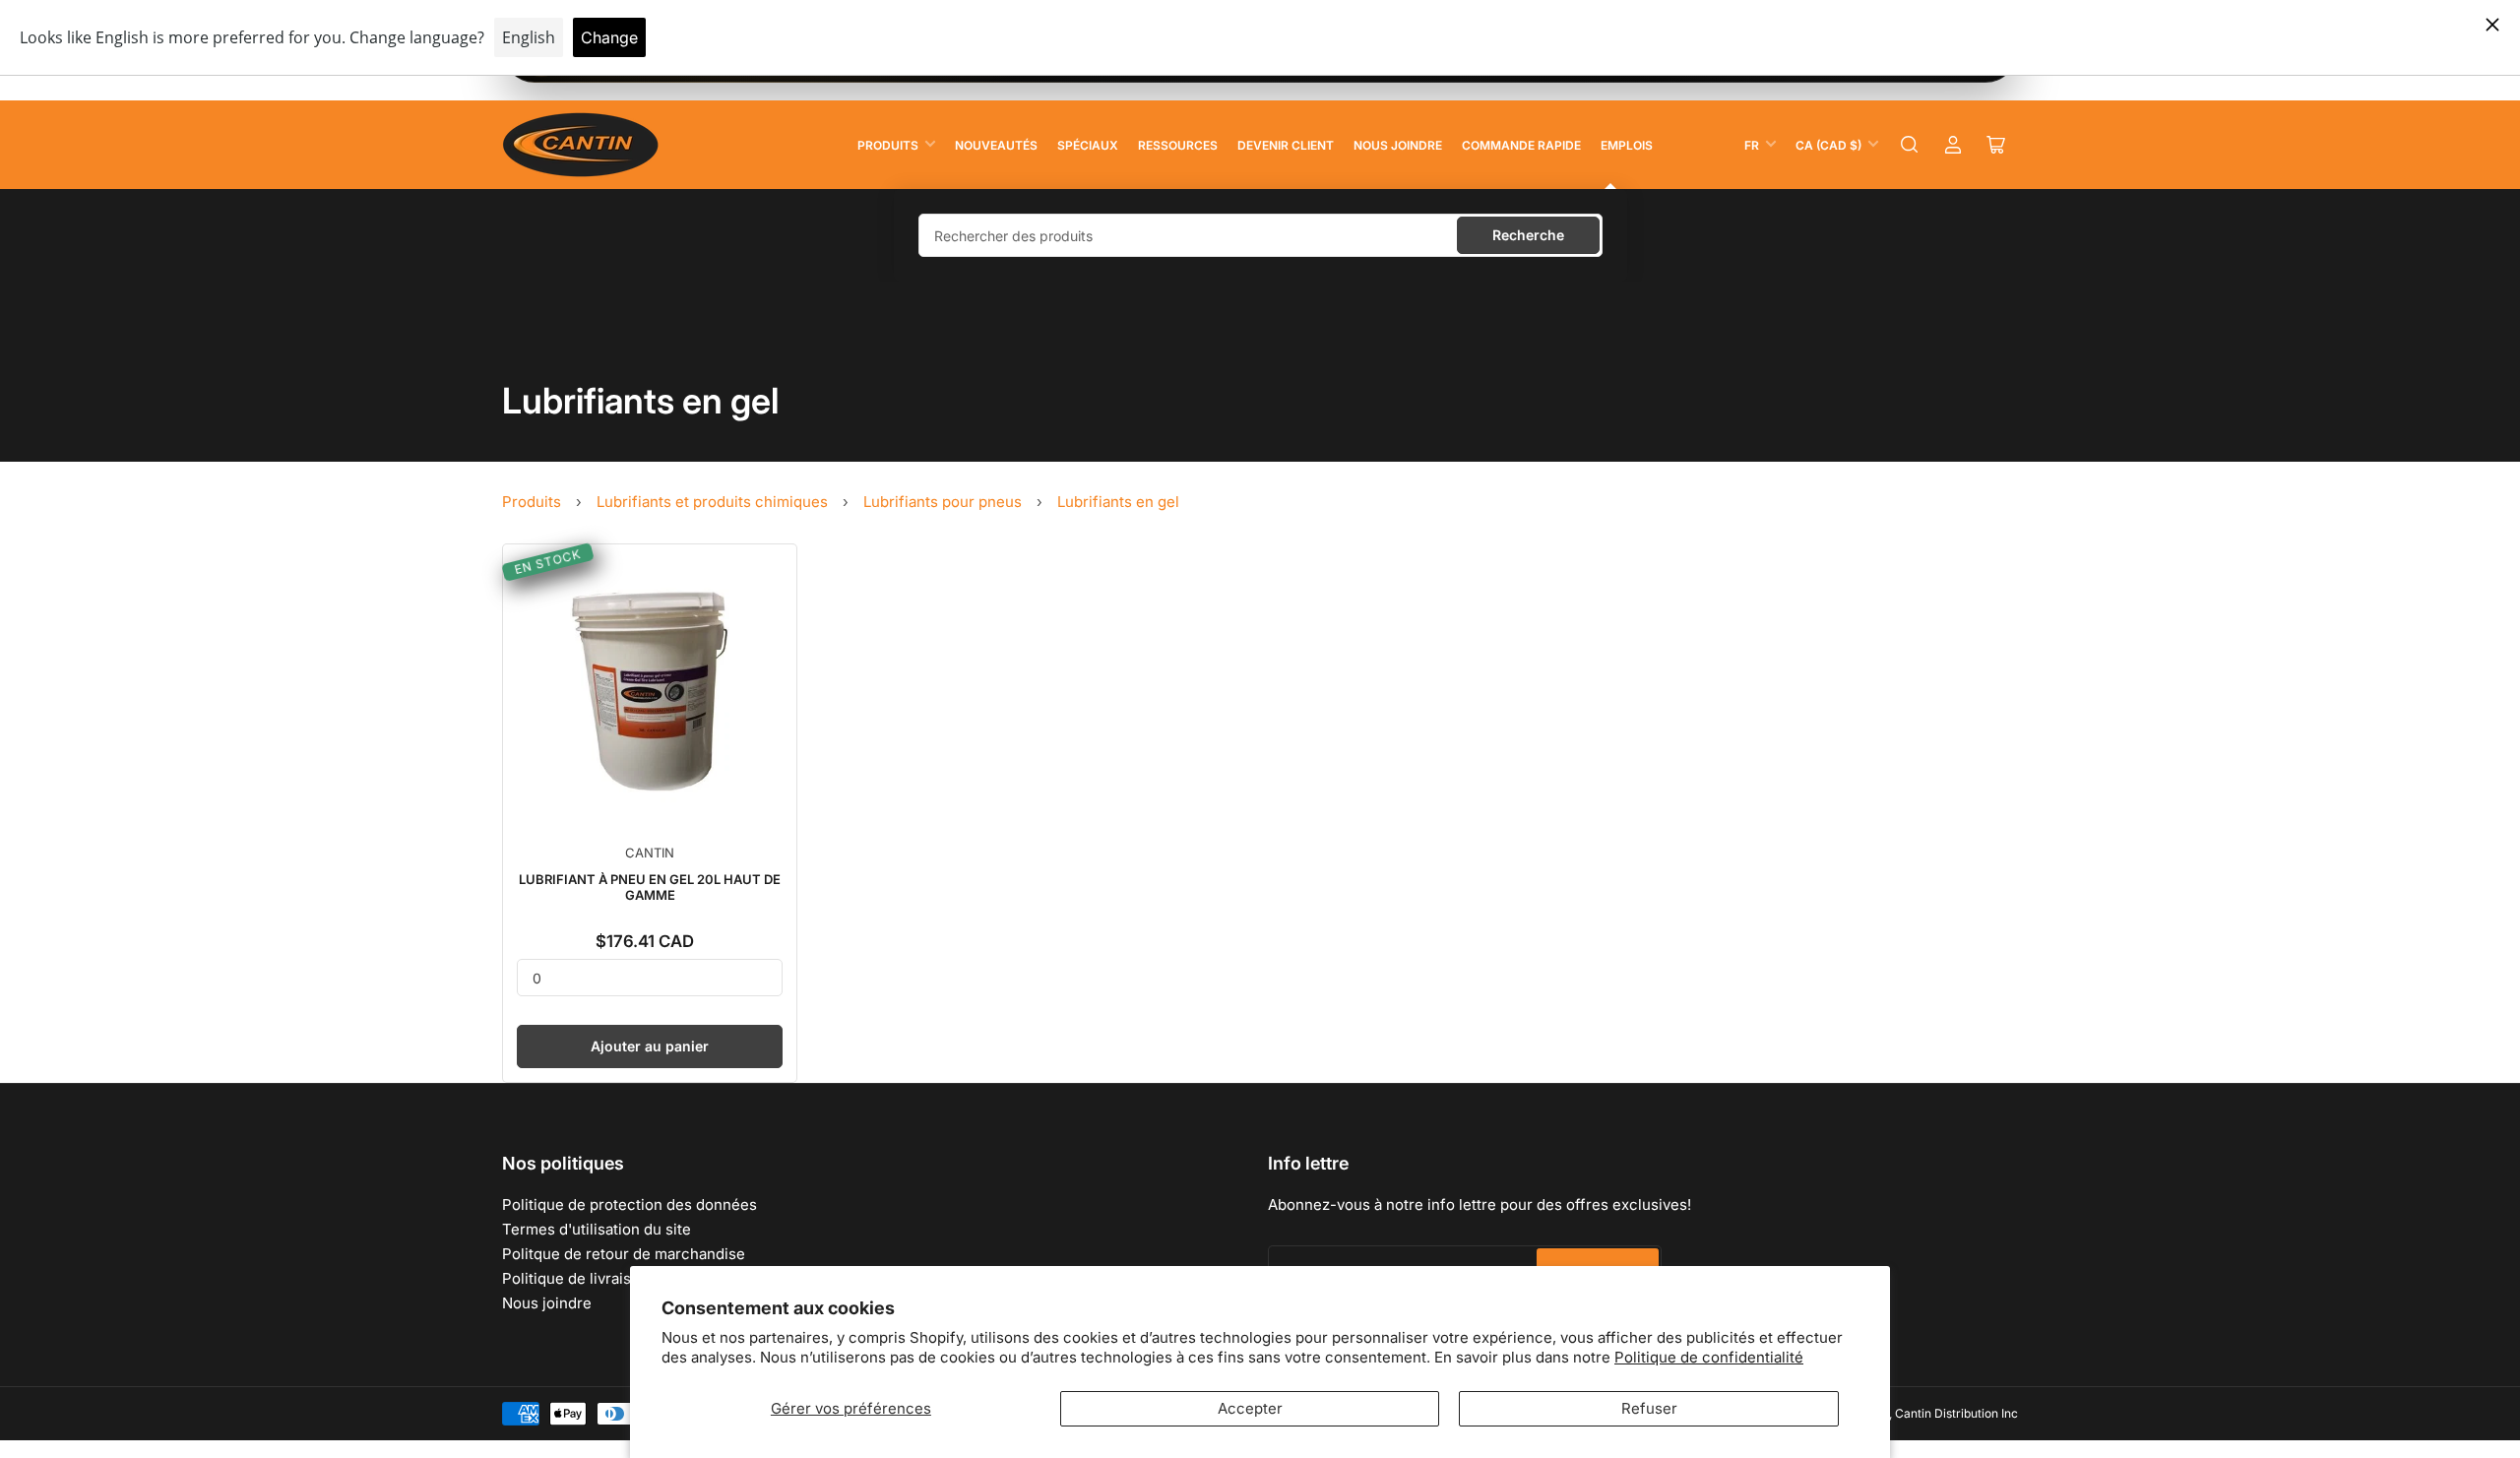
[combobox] (1260, 235)
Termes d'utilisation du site (597, 1229)
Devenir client (1286, 145)
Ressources (1178, 145)
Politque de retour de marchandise (624, 1254)
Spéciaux (1088, 145)
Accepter (1250, 1408)
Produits (888, 145)
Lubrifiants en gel (1118, 502)
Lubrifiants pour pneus (943, 502)
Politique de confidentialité (1709, 1357)
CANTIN (650, 853)
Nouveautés (996, 145)
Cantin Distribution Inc (1956, 1413)
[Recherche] (1910, 145)
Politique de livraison (575, 1278)
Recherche (1528, 235)
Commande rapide (1521, 145)
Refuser (1649, 1408)
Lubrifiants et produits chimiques (712, 502)
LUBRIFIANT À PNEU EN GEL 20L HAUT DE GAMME (650, 887)
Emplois (1627, 145)
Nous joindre (1398, 145)
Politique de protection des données (630, 1204)
